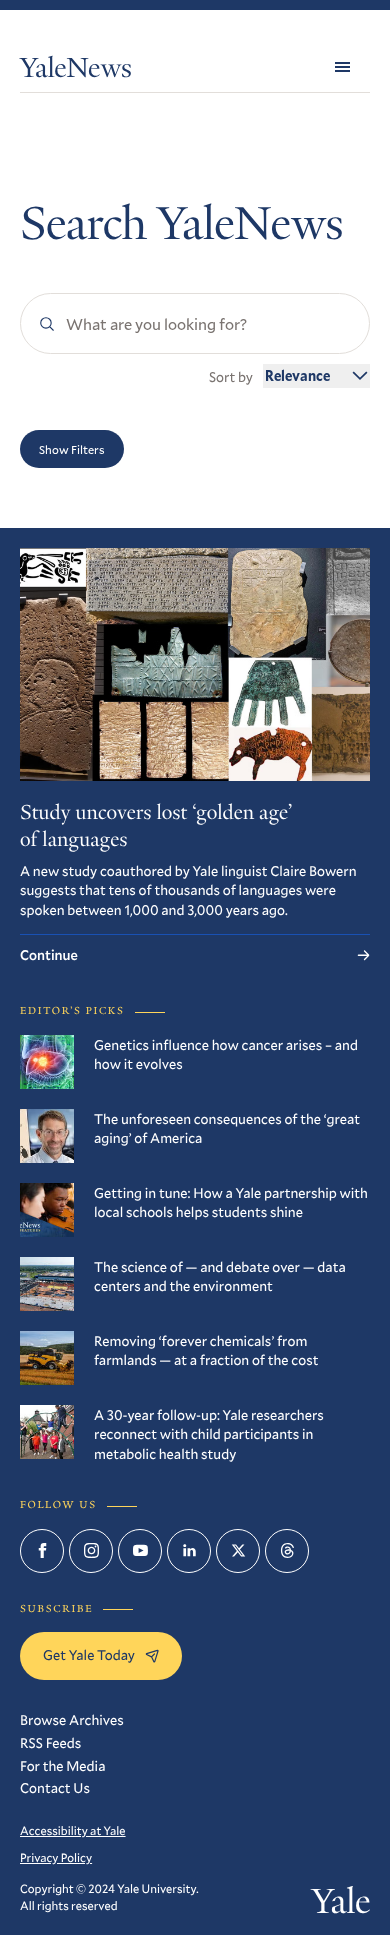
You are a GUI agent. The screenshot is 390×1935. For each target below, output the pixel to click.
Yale (340, 1905)
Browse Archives (72, 1719)
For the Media (62, 1765)
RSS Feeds (50, 1742)
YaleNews (76, 71)
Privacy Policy (56, 1858)
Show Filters (72, 449)
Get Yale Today (89, 1654)
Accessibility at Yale (73, 1831)
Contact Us (55, 1787)
